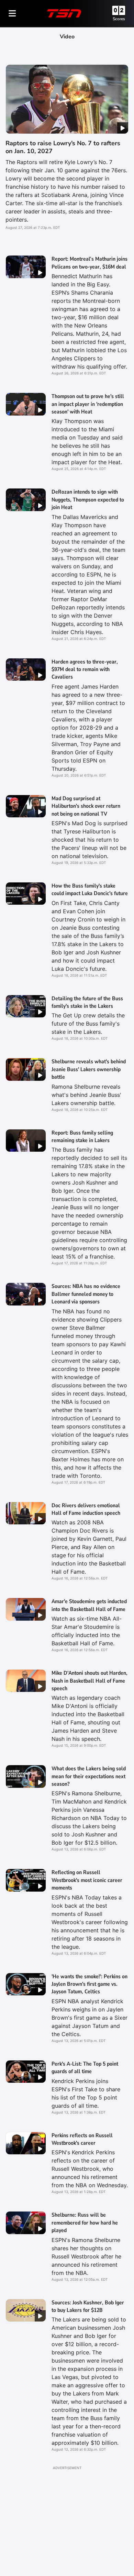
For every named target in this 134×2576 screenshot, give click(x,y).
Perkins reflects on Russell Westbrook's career (82, 2139)
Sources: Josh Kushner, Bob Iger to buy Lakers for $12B (88, 2306)
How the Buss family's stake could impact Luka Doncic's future (90, 890)
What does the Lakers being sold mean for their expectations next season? (89, 1776)
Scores (119, 19)
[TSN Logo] (64, 13)
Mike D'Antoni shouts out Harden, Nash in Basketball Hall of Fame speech (90, 1681)
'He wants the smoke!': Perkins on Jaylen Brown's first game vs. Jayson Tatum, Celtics (90, 1984)
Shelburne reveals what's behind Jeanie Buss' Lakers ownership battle (89, 1069)
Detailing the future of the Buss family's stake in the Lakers (87, 1002)
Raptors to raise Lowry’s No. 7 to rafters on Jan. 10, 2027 (63, 147)
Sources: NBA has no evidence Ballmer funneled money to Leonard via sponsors (86, 1294)
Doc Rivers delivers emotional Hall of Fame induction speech (86, 1509)
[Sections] (12, 13)
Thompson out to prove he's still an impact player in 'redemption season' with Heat (88, 404)
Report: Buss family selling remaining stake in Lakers (82, 1137)
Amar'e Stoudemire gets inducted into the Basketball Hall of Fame (89, 1605)
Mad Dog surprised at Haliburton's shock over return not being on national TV (86, 806)
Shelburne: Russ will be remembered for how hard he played (85, 2223)
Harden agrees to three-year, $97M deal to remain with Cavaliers (85, 670)
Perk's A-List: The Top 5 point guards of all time (85, 2068)
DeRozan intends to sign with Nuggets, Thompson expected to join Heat (88, 500)
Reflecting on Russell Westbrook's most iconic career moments (87, 1880)
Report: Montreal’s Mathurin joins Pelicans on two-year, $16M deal (90, 263)
